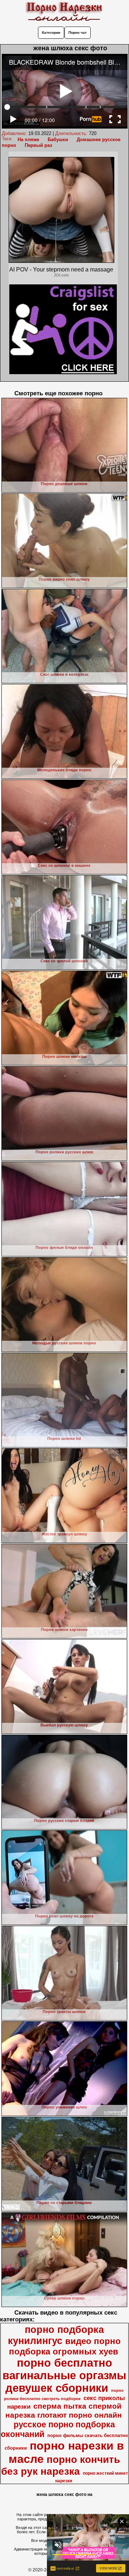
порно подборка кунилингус (56, 2335)
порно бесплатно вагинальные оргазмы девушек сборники (64, 2375)
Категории (51, 32)
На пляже (28, 140)
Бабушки (58, 140)
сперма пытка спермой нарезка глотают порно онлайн (64, 2411)
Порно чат (78, 32)
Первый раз (38, 145)
